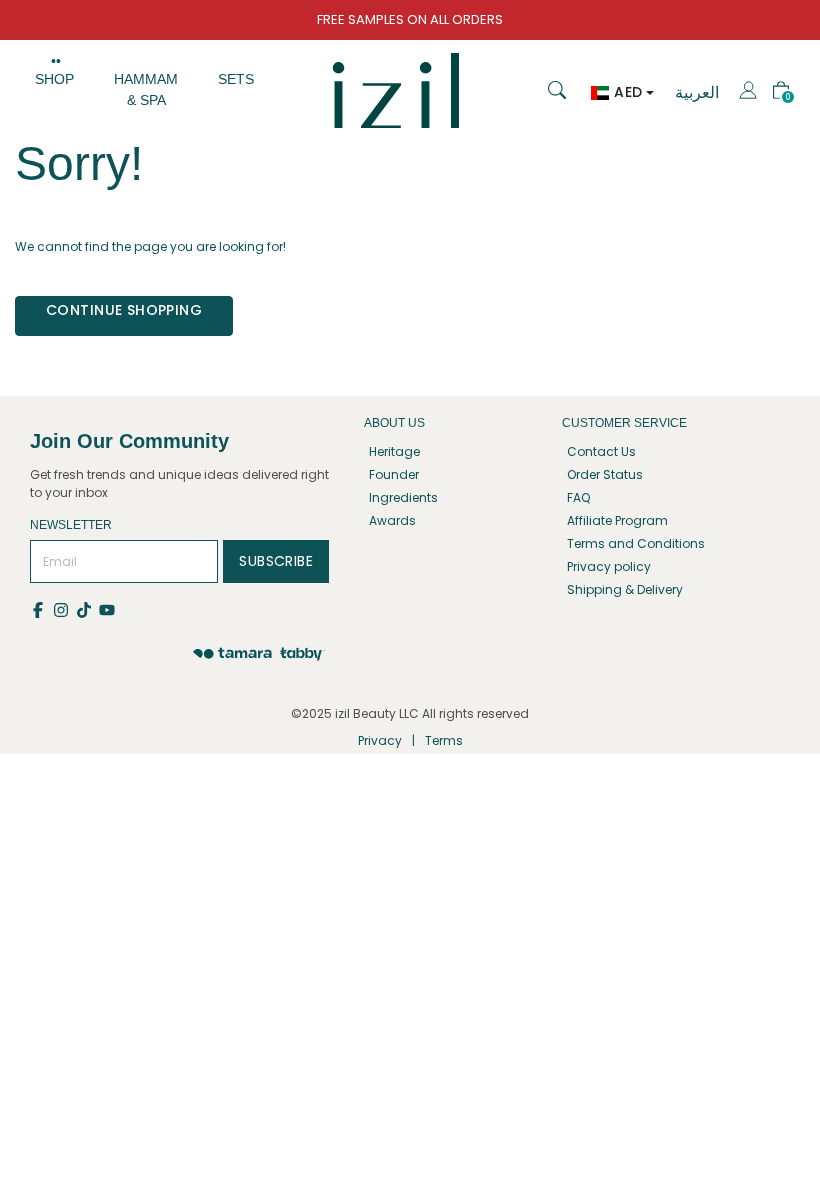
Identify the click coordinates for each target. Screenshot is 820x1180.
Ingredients (403, 497)
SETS (236, 79)
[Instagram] (64, 608)
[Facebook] (41, 608)
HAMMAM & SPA (146, 89)
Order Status (605, 474)
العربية (697, 92)
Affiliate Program (617, 520)
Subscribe (276, 561)
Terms (444, 740)
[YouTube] (108, 608)
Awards (392, 520)
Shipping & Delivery (625, 589)
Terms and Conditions (636, 543)
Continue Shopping (124, 310)
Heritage (394, 451)
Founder (394, 474)
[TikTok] (87, 608)
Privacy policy (609, 566)
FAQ (578, 497)
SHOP (54, 79)
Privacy (380, 740)
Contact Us (601, 451)
